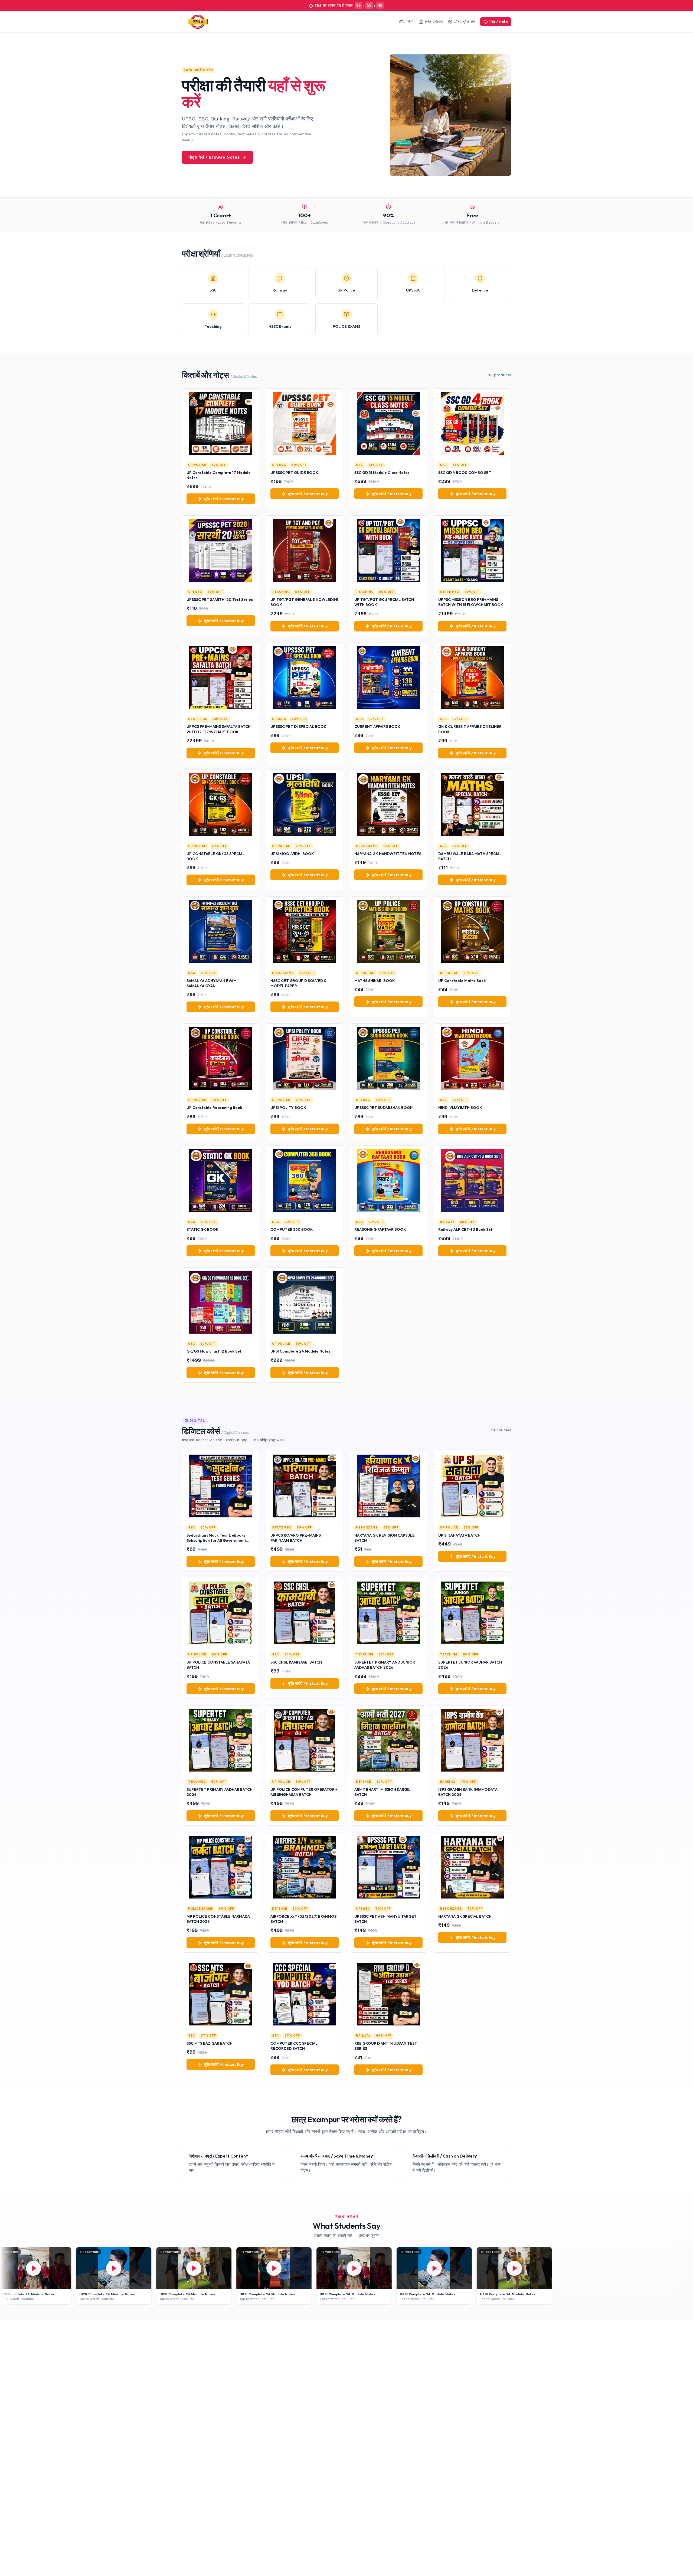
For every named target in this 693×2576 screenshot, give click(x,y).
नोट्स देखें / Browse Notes (214, 157)
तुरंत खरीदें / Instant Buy (224, 499)
